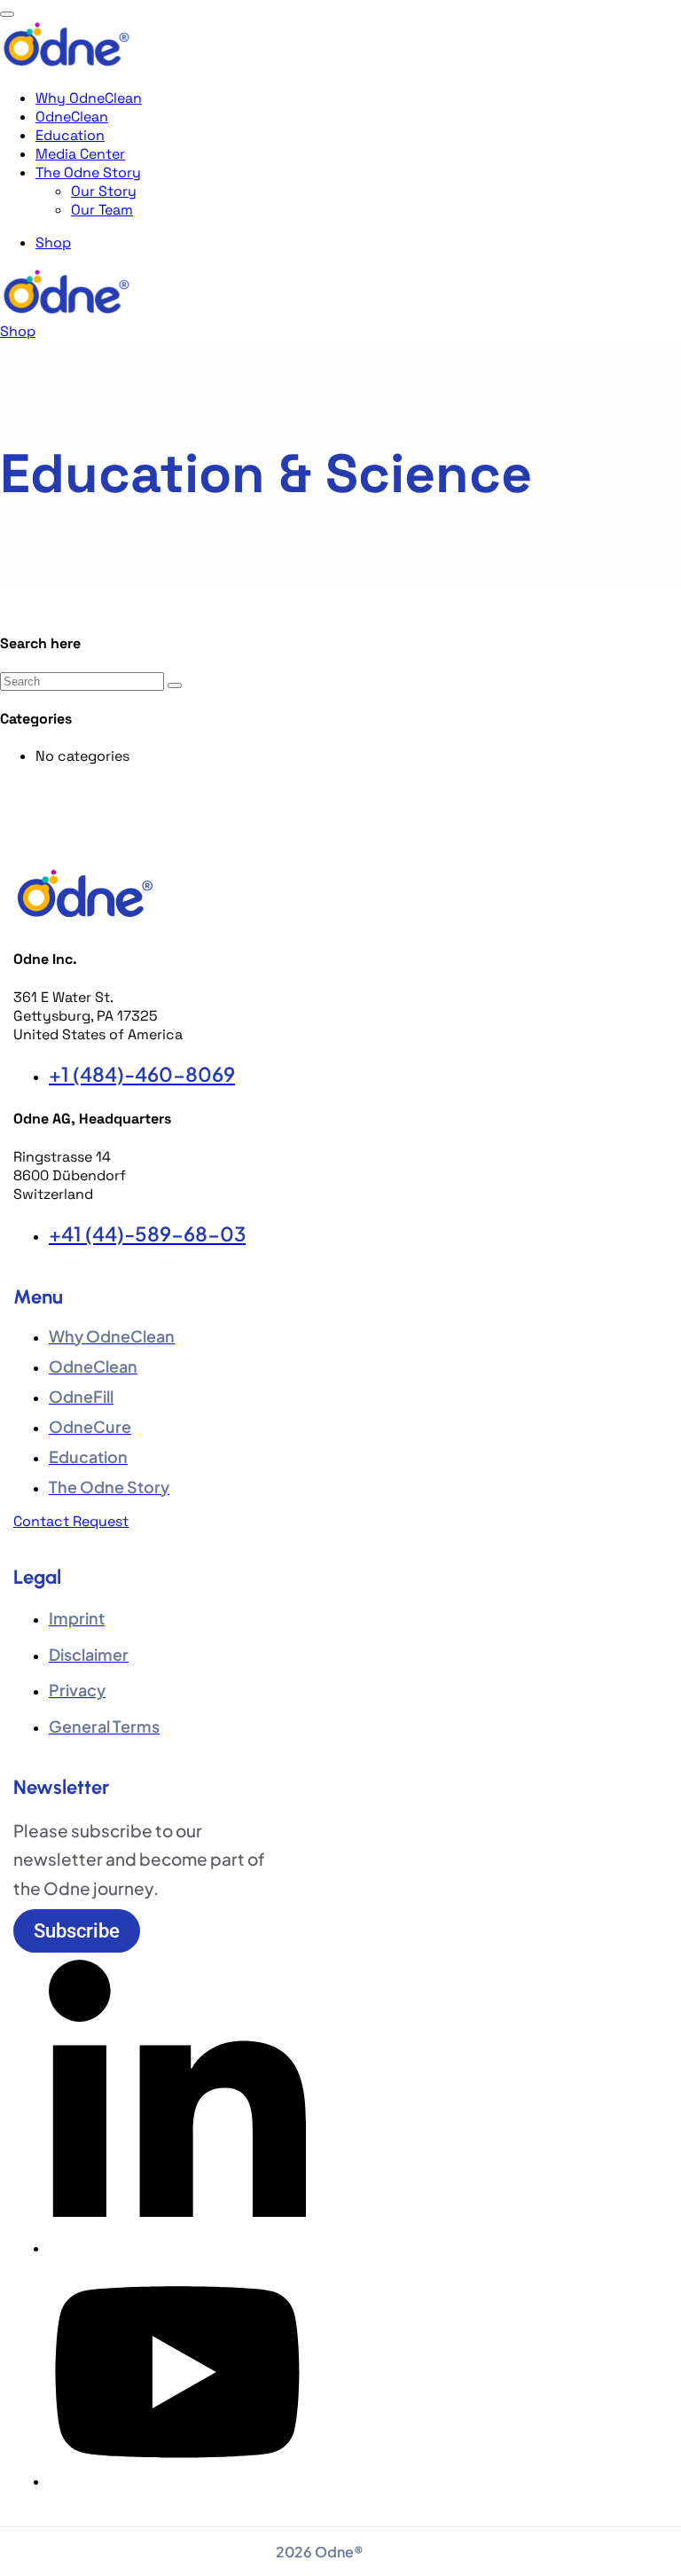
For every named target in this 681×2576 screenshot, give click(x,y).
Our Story (104, 191)
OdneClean (72, 117)
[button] (77, 1931)
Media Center (80, 154)
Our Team (102, 210)
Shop (53, 243)
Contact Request (71, 1521)
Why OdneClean (89, 98)
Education (70, 135)
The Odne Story (88, 172)
